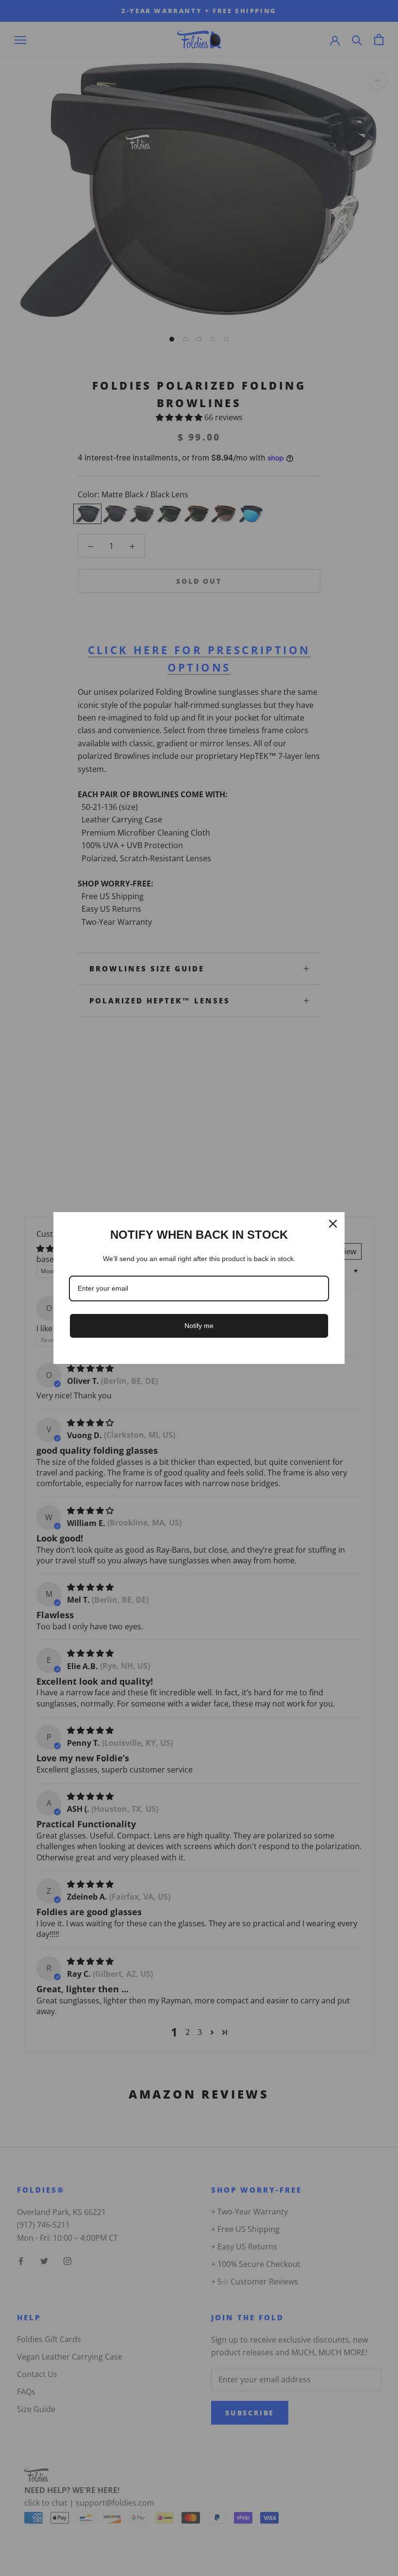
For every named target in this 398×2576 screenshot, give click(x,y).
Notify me (199, 1326)
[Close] (333, 1224)
